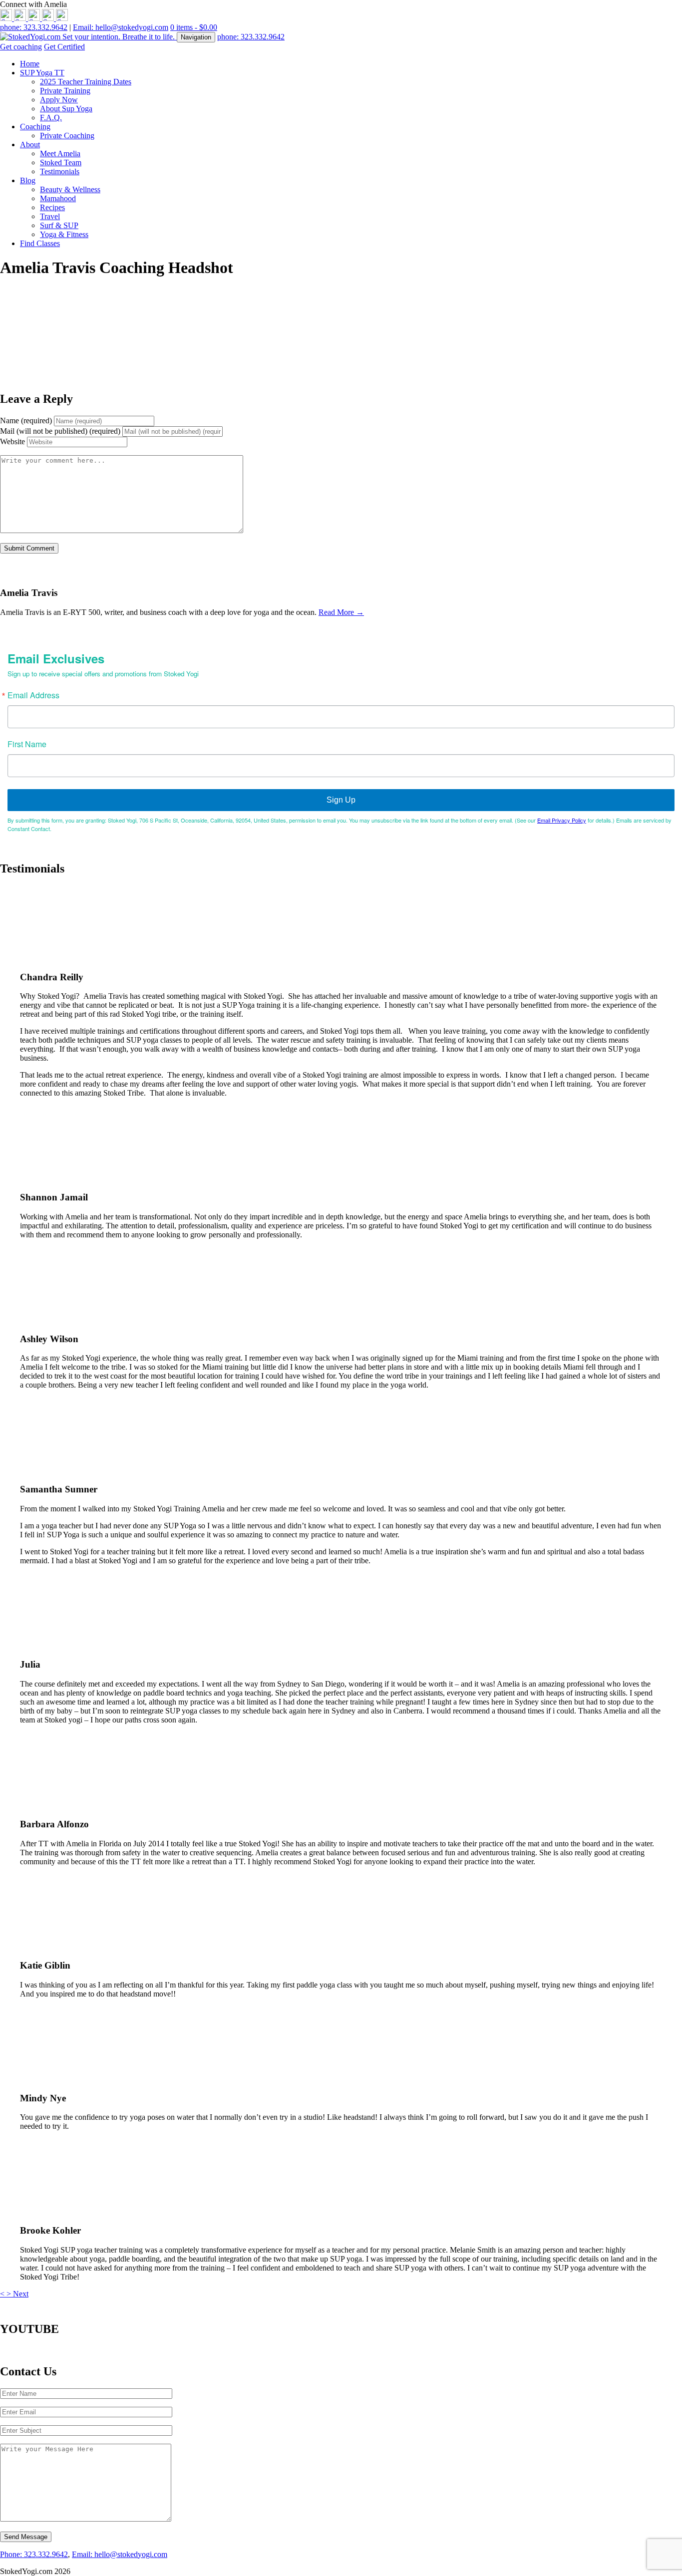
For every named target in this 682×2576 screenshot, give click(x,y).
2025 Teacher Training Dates (86, 82)
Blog (28, 180)
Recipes (52, 207)
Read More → (341, 612)
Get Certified (64, 47)
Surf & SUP (59, 225)
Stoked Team (61, 162)
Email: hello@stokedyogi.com (121, 27)
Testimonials (60, 171)
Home (30, 64)
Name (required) (26, 421)
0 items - (194, 27)
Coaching (35, 127)
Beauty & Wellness (70, 189)
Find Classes (40, 243)
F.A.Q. (51, 118)
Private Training (65, 91)
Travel (50, 216)
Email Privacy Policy (562, 820)
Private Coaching (67, 136)
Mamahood (58, 198)
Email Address (33, 695)
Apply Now (59, 100)
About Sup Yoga (66, 109)
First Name (27, 744)
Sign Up (341, 800)
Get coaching (21, 47)
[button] (3, 2294)
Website (12, 441)
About (30, 144)
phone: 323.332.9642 (34, 27)
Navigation (196, 37)
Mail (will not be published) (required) (60, 431)
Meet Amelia (60, 153)
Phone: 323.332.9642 (34, 2554)
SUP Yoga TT (42, 73)
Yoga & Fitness (64, 234)
